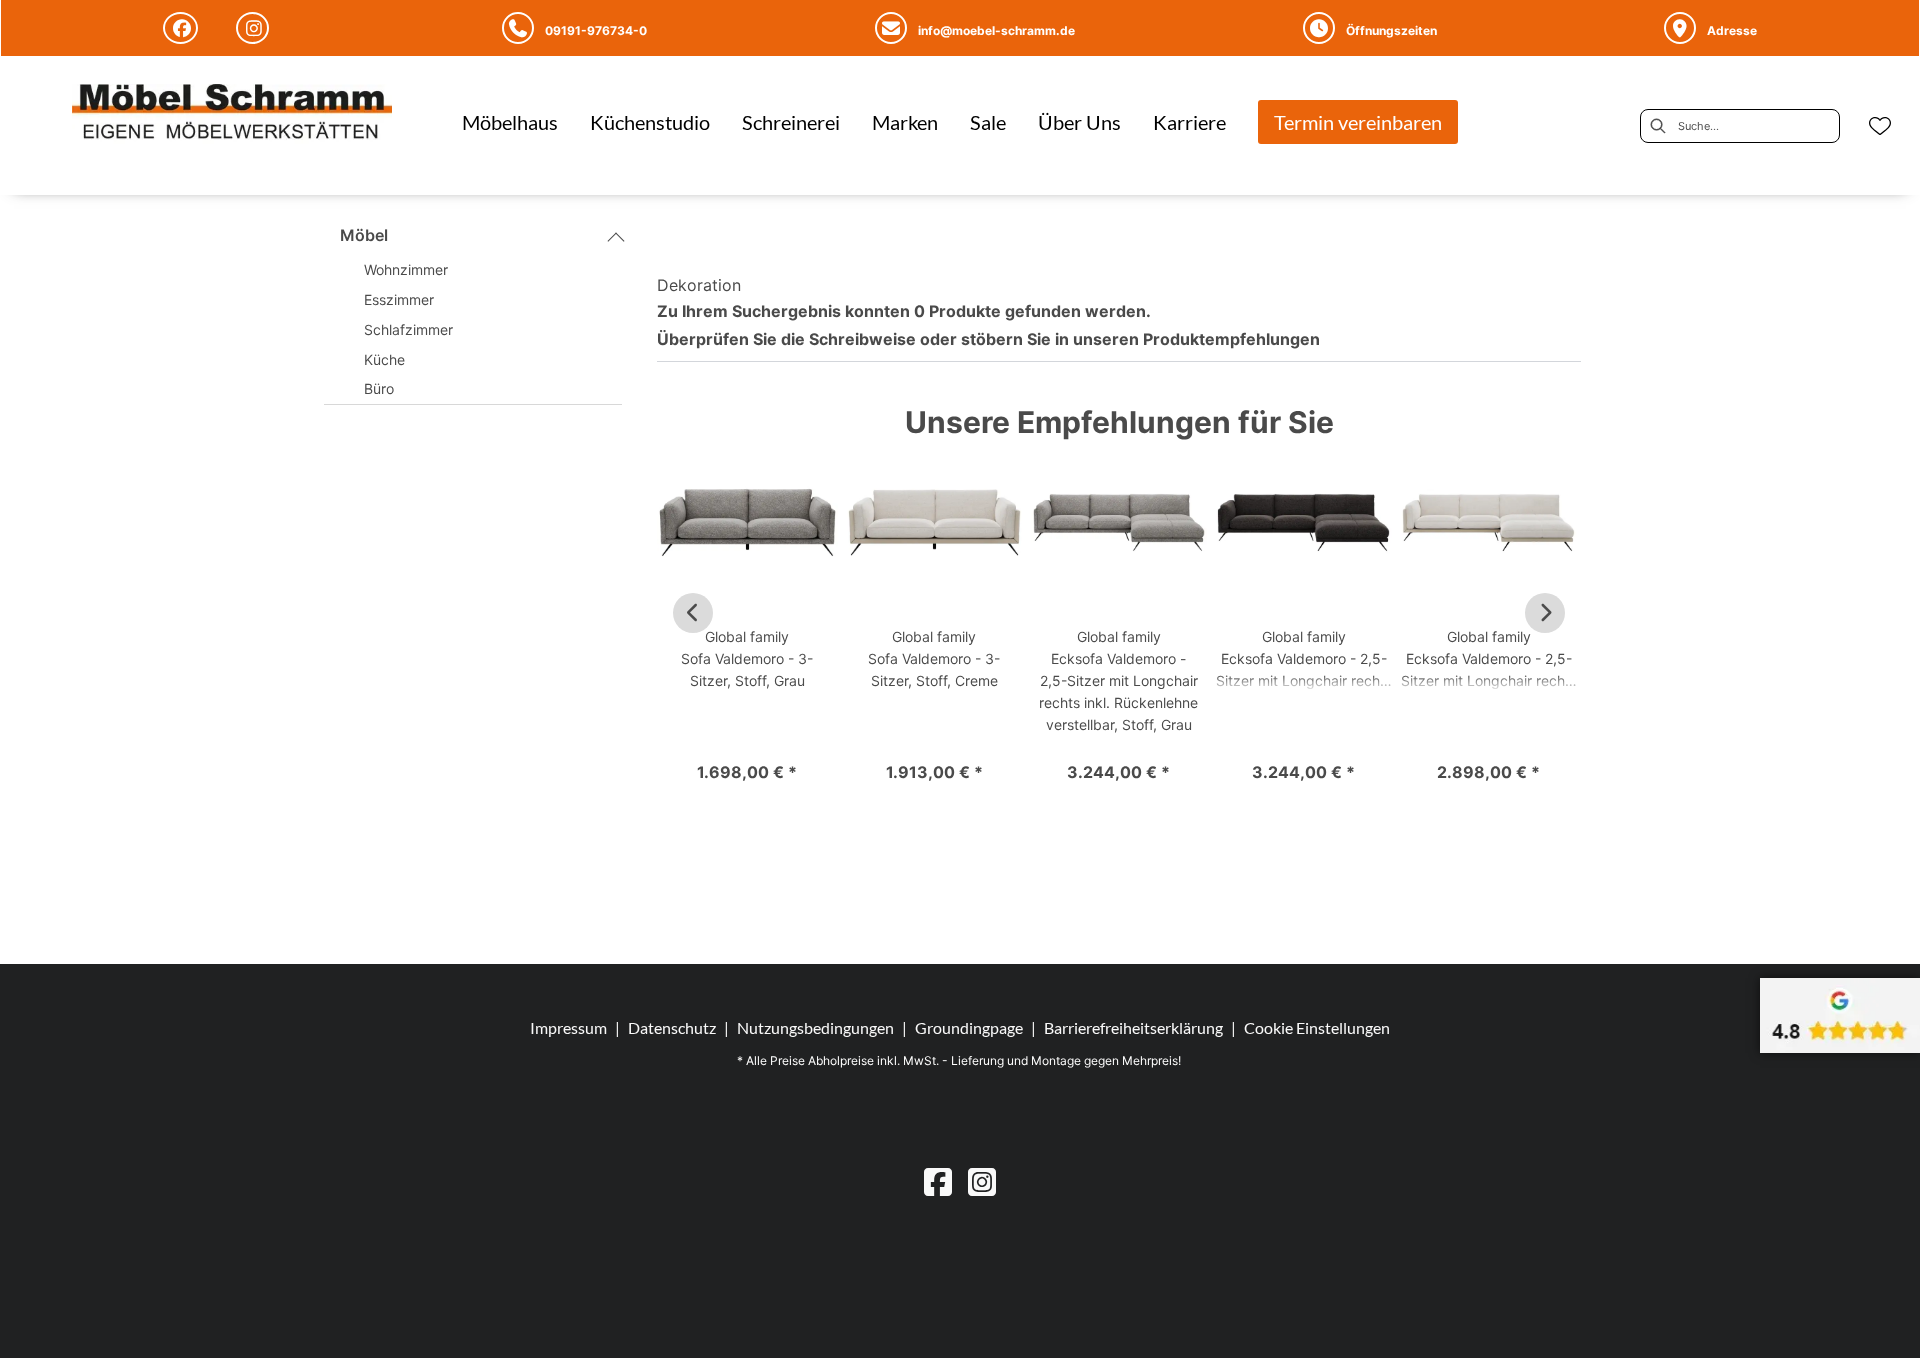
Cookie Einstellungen (1317, 1028)
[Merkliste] (1880, 126)
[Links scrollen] (693, 613)
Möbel (364, 235)
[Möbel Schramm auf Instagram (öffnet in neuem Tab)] (255, 28)
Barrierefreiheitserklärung (1133, 1027)
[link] (510, 122)
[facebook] (938, 1181)
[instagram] (982, 1181)
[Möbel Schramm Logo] (232, 114)
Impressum (568, 1027)
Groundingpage (969, 1027)
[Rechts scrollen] (1545, 613)
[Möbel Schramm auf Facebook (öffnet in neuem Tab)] (183, 28)
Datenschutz (672, 1027)
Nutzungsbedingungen (815, 1027)
